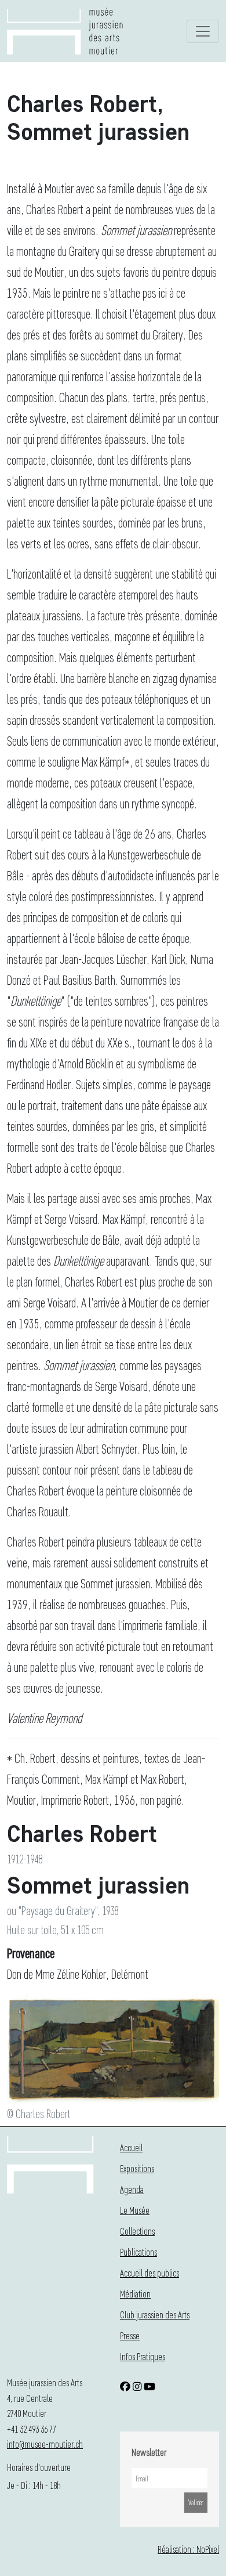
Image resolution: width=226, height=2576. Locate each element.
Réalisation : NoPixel (188, 2549)
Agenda (132, 2189)
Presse (130, 2335)
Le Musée (135, 2210)
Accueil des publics (150, 2273)
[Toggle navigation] (203, 31)
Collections (137, 2231)
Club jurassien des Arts (155, 2315)
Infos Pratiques (143, 2356)
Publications (138, 2252)
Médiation (135, 2294)
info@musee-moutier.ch (45, 2444)
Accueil (131, 2147)
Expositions (137, 2168)
